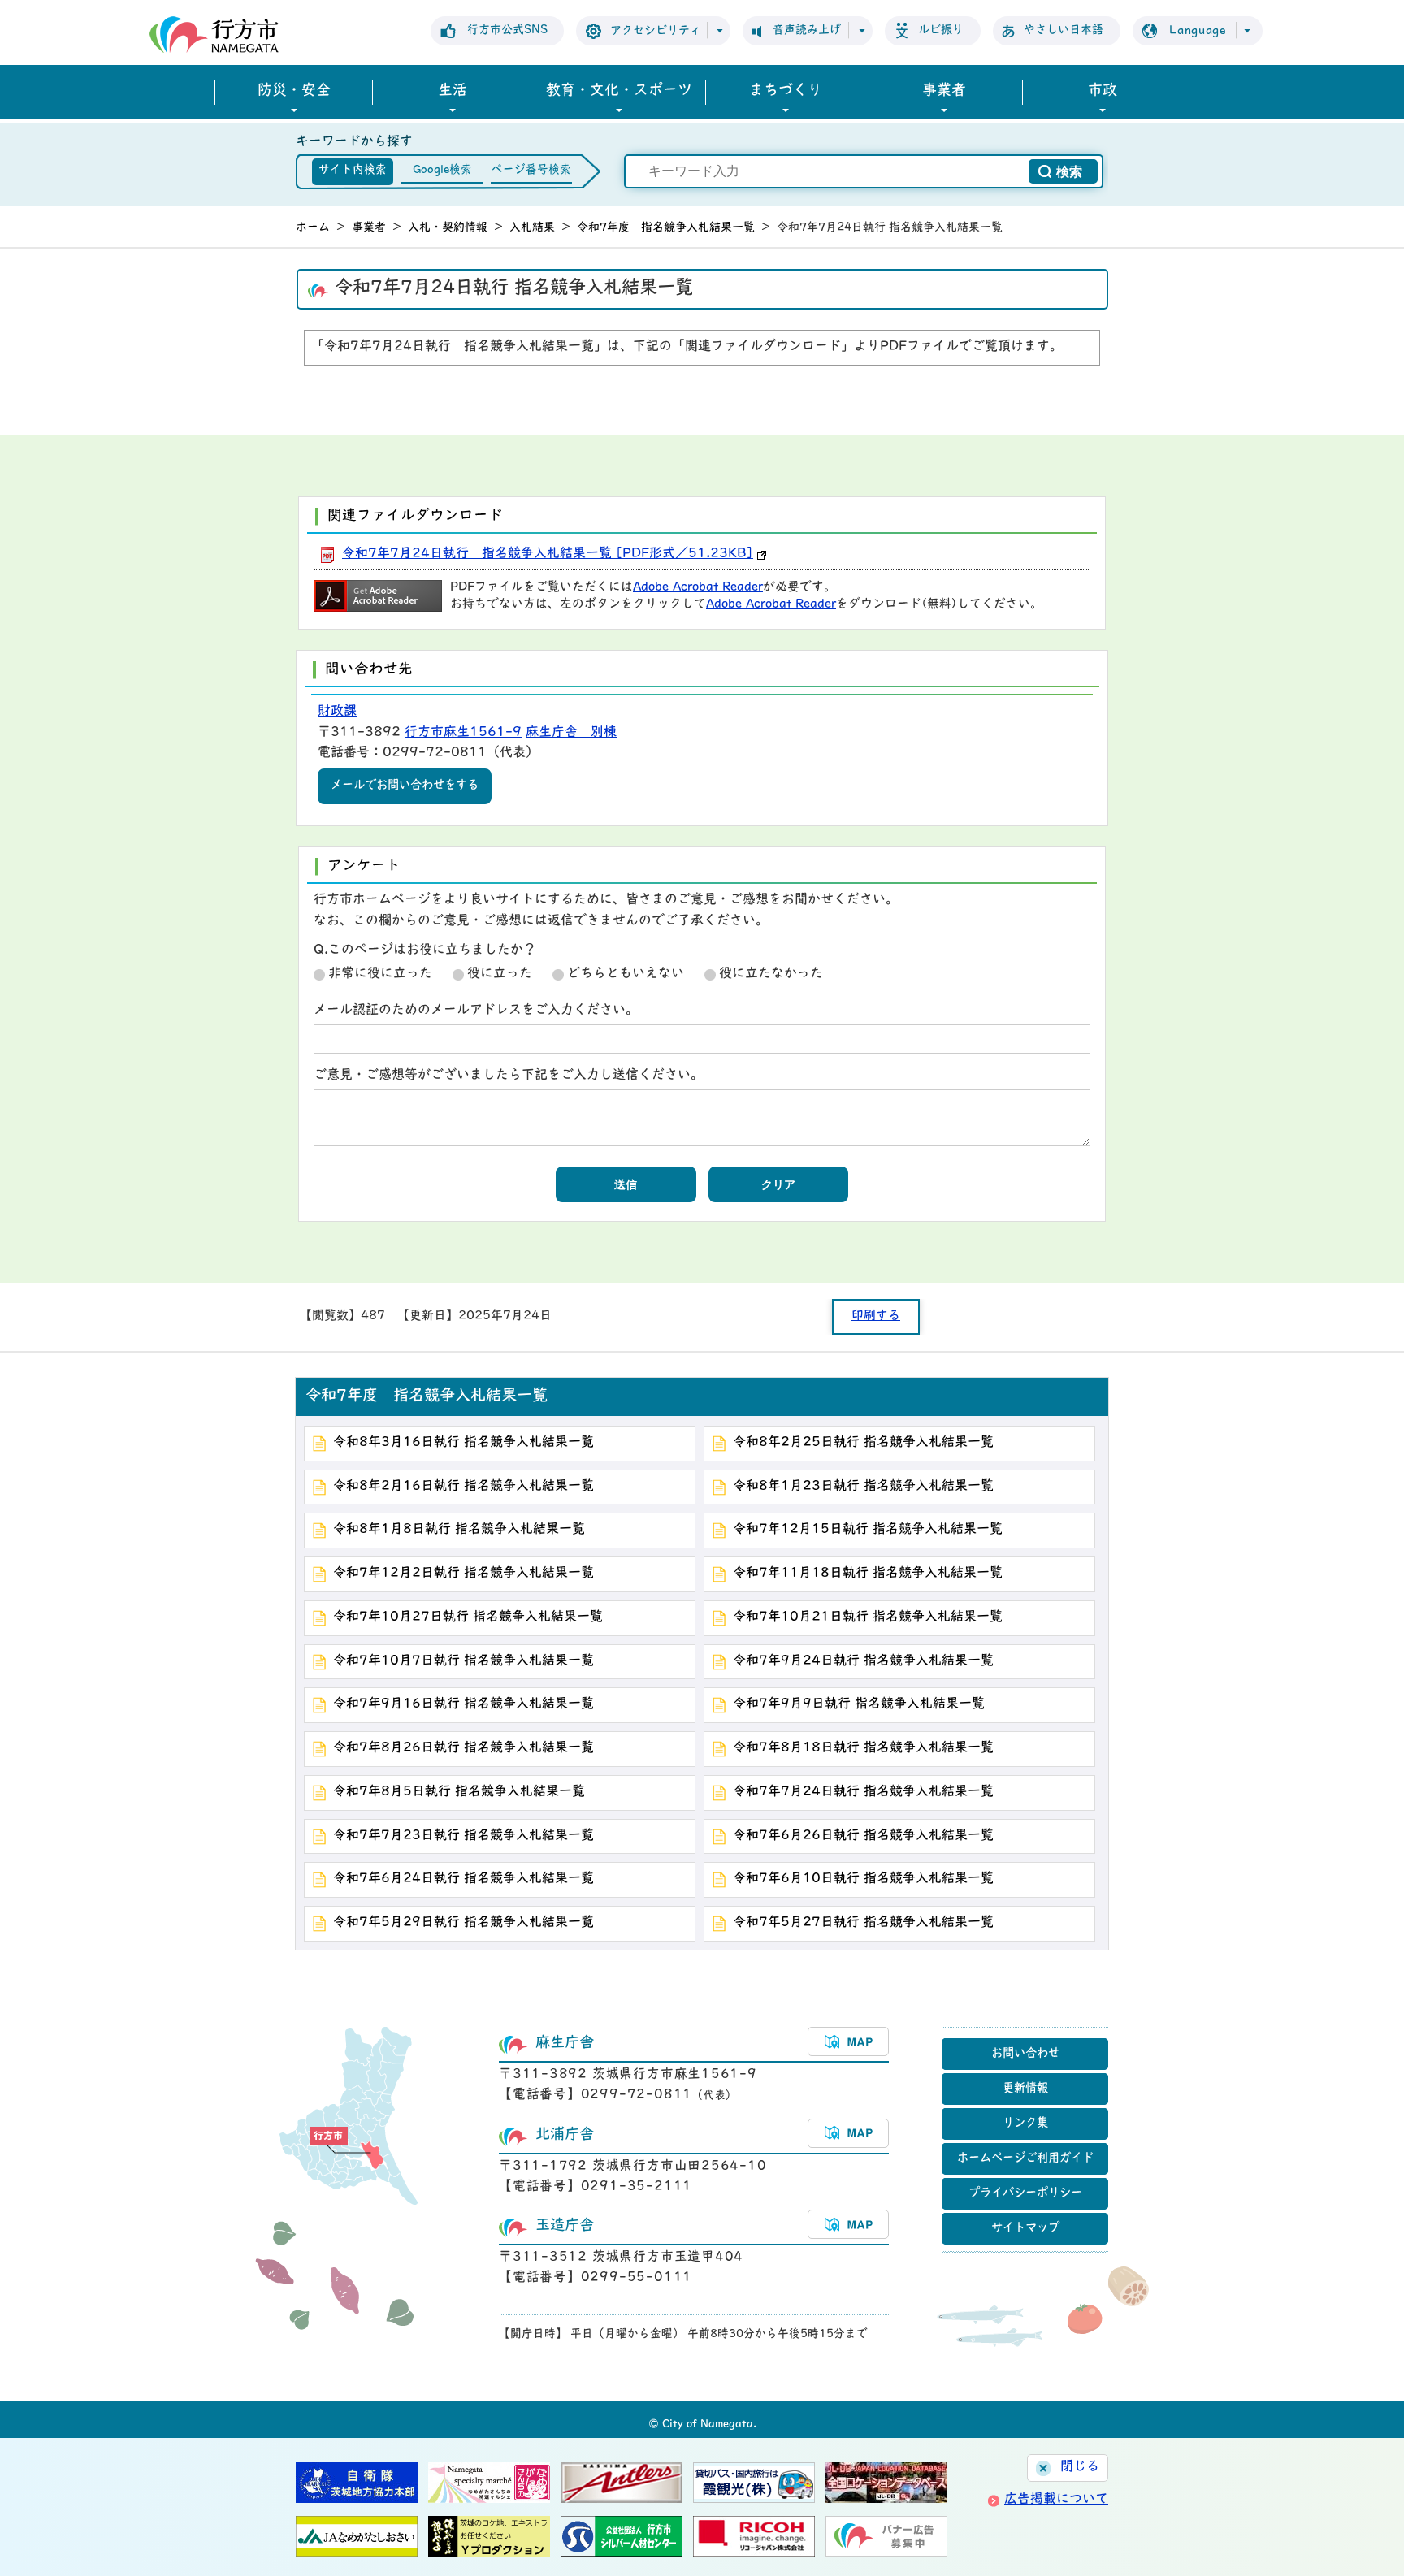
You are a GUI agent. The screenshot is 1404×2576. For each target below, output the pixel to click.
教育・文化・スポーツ (619, 92)
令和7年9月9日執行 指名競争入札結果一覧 (859, 1704)
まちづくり (786, 92)
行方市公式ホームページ (214, 35)
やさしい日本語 (1064, 30)
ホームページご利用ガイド (1025, 2159)
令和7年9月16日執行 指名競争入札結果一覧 (464, 1704)
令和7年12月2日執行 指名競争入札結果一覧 (464, 1574)
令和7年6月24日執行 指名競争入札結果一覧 (464, 1879)
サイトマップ (1025, 2229)
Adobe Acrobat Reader (698, 588)
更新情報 (1025, 2089)
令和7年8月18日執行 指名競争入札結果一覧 (863, 1748)
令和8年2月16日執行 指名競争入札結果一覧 (464, 1487)
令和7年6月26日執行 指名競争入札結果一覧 (863, 1836)
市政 (1103, 92)
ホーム (313, 228)
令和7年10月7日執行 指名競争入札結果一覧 (464, 1661)
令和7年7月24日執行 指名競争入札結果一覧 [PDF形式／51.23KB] (548, 554)
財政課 (337, 712)
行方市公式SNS (507, 30)
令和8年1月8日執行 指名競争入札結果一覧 (459, 1530)
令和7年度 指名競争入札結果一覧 (666, 228)
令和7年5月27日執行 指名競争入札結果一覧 (863, 1923)
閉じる (1080, 2467)
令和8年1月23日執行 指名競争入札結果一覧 (863, 1487)
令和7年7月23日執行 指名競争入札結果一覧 (464, 1836)
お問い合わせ (1025, 2054)
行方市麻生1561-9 (463, 733)
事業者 (944, 92)
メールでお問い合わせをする (405, 786)
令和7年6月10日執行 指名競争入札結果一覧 (863, 1879)
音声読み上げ (807, 30)
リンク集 (1025, 2124)
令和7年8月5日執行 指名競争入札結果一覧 (459, 1792)
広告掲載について (1056, 2500)
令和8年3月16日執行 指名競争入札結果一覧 (464, 1443)
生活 (453, 92)
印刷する (876, 1316)
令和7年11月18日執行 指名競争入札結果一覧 (868, 1574)
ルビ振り (941, 30)
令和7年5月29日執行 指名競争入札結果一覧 (464, 1923)
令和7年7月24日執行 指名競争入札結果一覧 (863, 1792)
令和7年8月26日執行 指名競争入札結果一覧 (464, 1748)
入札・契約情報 (448, 228)
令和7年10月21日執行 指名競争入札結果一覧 (868, 1617)
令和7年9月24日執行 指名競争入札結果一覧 (863, 1661)
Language (1198, 31)
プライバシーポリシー (1025, 2194)
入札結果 (532, 228)
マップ (848, 2041)
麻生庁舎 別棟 (571, 733)
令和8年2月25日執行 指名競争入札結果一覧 (863, 1443)
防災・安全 (294, 92)
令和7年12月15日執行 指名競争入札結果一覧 (868, 1530)
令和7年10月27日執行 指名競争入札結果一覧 (468, 1617)
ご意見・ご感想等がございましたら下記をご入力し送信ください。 (509, 1076)
